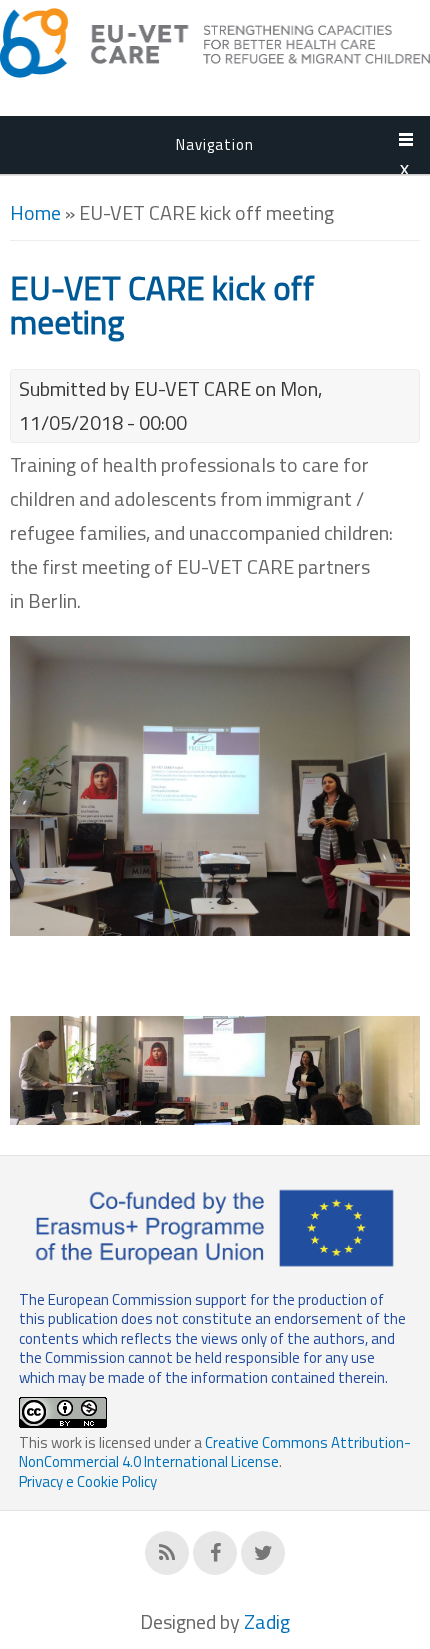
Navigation (215, 144)
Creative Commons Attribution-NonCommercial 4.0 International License (215, 1452)
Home (35, 212)
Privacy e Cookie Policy (88, 1481)
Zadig (267, 1621)
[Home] (215, 70)
